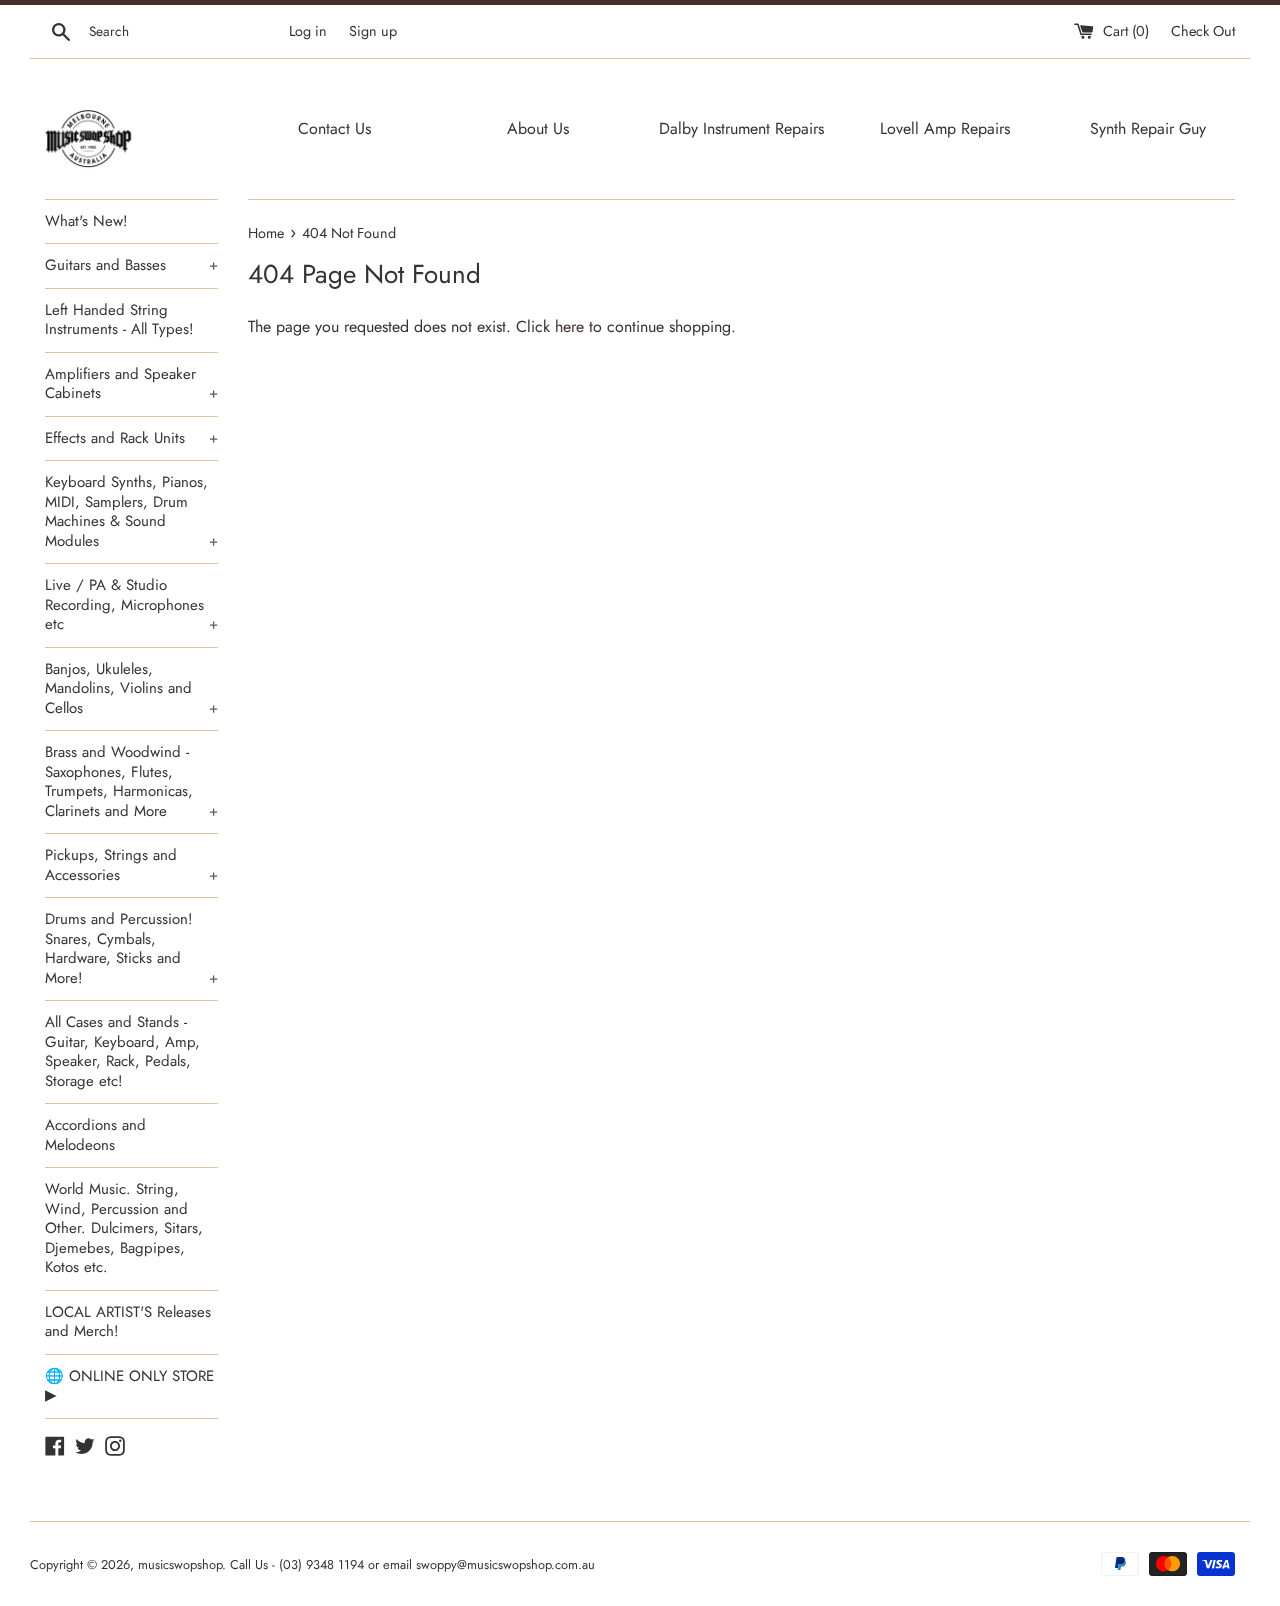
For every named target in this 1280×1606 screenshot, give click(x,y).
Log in (308, 31)
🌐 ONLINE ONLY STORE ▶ (129, 1386)
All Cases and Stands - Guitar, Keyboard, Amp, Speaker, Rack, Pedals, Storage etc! (122, 1051)
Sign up (373, 31)
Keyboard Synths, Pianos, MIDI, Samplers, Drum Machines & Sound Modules (131, 511)
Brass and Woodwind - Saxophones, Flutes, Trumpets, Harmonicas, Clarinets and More (131, 781)
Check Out (1203, 31)
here (569, 326)
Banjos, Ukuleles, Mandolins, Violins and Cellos (131, 688)
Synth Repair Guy (1148, 128)
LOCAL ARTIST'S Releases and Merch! (128, 1322)
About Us (538, 128)
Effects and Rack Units (131, 438)
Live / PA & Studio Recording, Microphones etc (131, 604)
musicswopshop (180, 1564)
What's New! (86, 221)
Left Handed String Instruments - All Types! (119, 320)
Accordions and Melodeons (95, 1135)
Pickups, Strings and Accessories (131, 865)
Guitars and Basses (131, 265)
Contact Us (334, 128)
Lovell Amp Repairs (945, 128)
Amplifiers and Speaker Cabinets (131, 384)
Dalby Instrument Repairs (741, 128)
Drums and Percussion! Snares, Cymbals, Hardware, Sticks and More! (131, 948)
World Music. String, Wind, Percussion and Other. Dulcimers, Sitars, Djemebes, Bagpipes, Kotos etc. (124, 1228)
